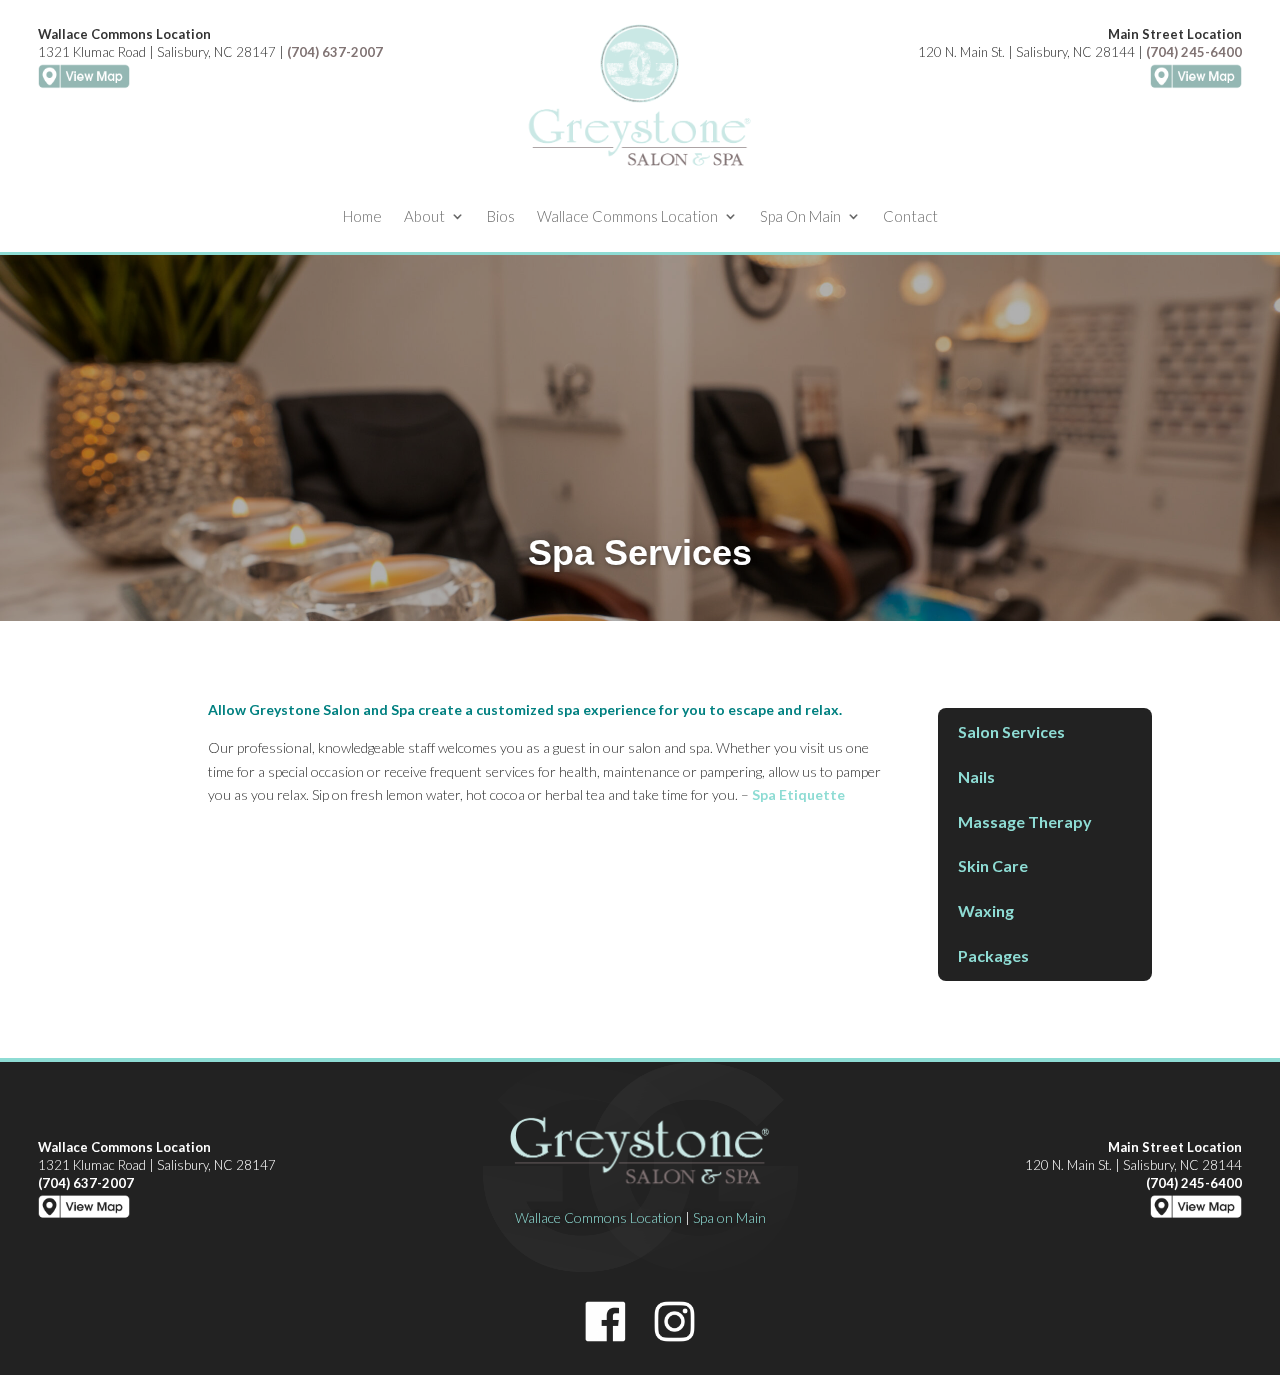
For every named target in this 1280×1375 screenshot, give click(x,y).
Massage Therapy (1025, 821)
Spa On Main (800, 217)
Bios (501, 217)
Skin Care (993, 865)
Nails (976, 776)
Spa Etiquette (798, 794)
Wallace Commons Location (627, 217)
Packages (993, 955)
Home (362, 217)
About (424, 217)
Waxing (986, 910)
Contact (910, 217)
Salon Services (1011, 731)
